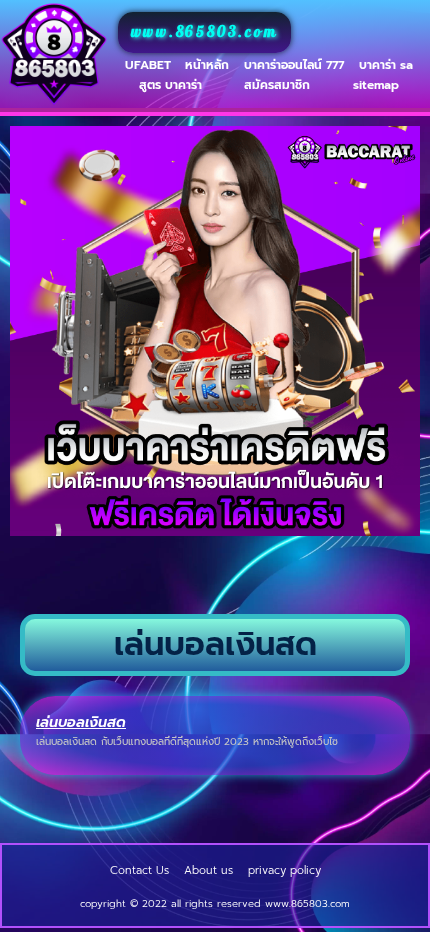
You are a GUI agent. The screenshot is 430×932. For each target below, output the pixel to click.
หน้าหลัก (207, 65)
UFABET (148, 65)
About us (208, 870)
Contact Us (139, 870)
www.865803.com (204, 32)
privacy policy (284, 870)
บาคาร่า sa (386, 65)
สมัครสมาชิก (277, 85)
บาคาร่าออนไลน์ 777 (294, 65)
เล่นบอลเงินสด (81, 722)
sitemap (376, 85)
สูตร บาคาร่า (170, 85)
